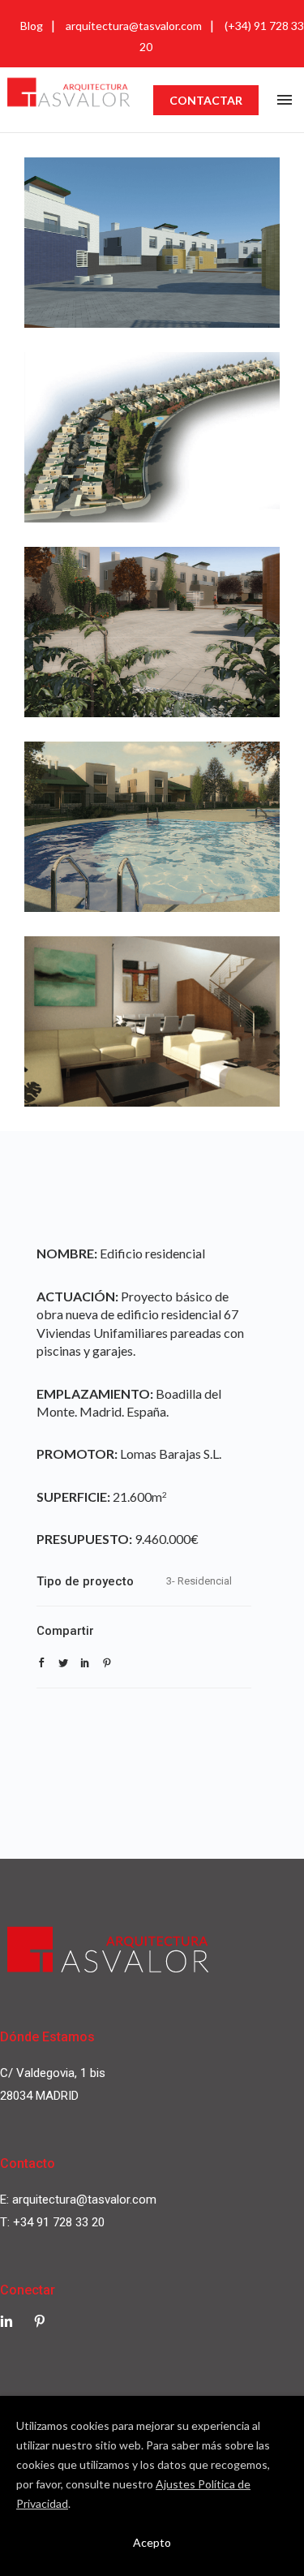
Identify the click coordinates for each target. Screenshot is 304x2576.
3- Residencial (199, 1581)
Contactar (206, 100)
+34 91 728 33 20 (59, 2222)
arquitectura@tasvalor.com (134, 26)
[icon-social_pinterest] (40, 2322)
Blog (32, 26)
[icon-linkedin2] (11, 2322)
